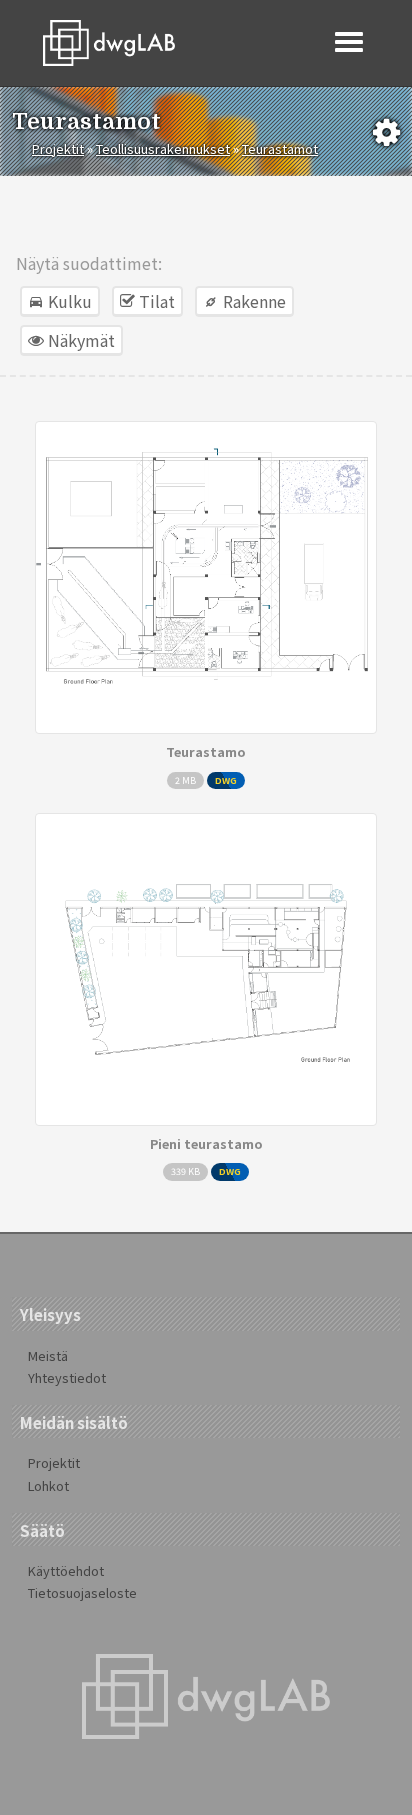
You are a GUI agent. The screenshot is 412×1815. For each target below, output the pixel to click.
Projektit (58, 148)
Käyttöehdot (66, 1570)
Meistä (48, 1355)
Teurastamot (280, 148)
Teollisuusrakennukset (163, 148)
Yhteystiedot (67, 1377)
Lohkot (48, 1485)
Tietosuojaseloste (82, 1592)
